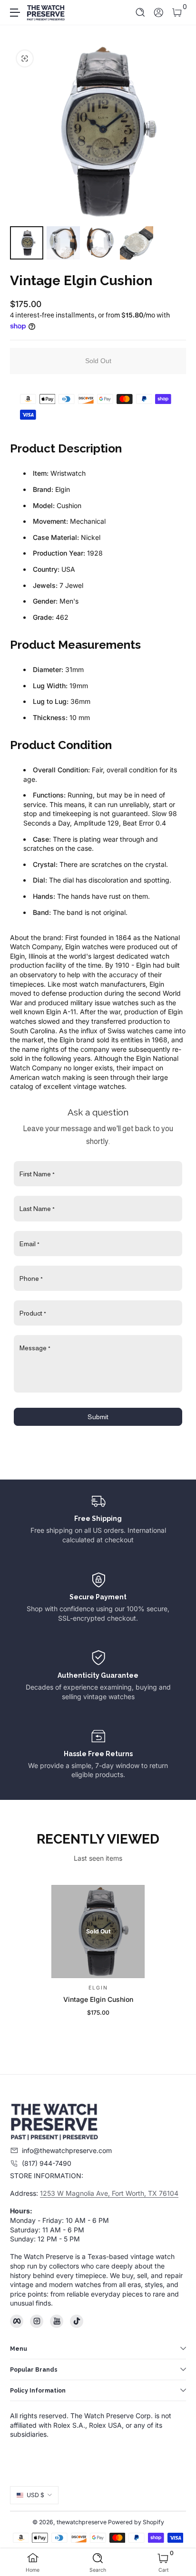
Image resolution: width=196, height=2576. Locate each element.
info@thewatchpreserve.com (67, 2150)
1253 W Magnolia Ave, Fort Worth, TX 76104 (109, 2193)
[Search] (141, 13)
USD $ (35, 2495)
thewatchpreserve (82, 2522)
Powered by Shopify (136, 2522)
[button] (141, 13)
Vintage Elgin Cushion (98, 1999)
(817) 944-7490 (47, 2163)
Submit (98, 1417)
